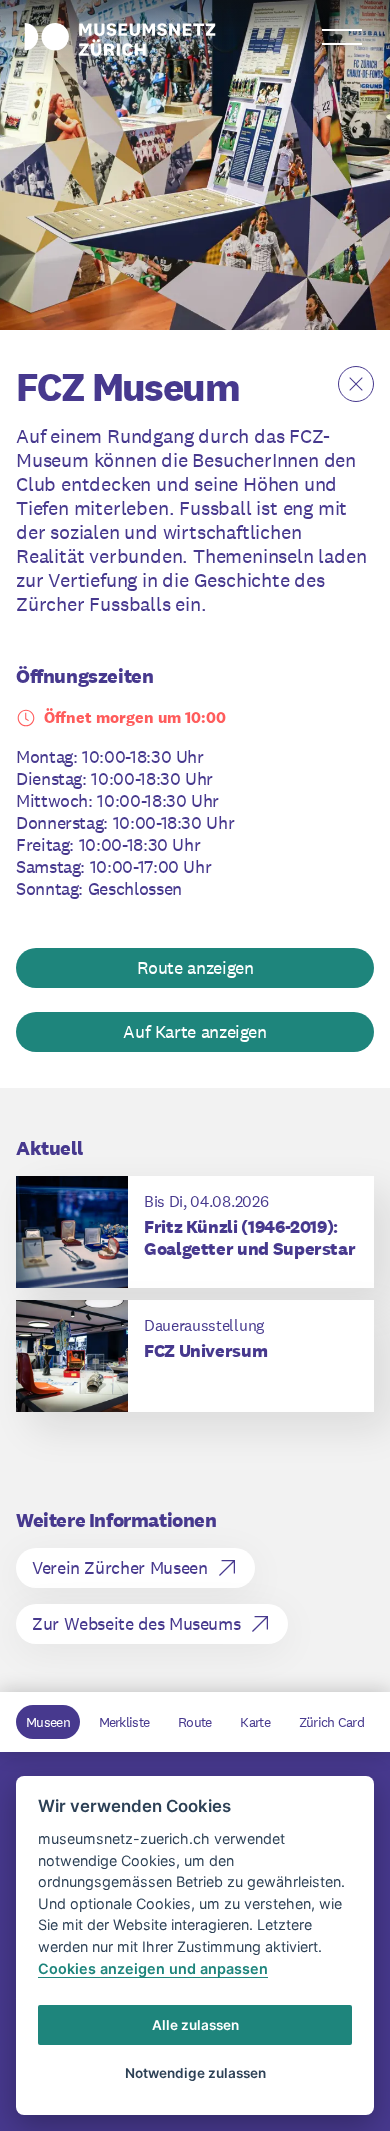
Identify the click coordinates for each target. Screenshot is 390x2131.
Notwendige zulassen (195, 2073)
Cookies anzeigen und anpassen (153, 1968)
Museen (48, 1722)
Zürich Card (331, 1722)
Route (195, 1722)
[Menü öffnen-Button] (342, 37)
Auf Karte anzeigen (195, 1031)
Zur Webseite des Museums (136, 1623)
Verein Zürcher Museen (119, 1567)
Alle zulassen (195, 2025)
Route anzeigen (195, 967)
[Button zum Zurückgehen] (356, 384)
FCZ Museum (127, 387)
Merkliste (124, 1722)
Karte (255, 1722)
